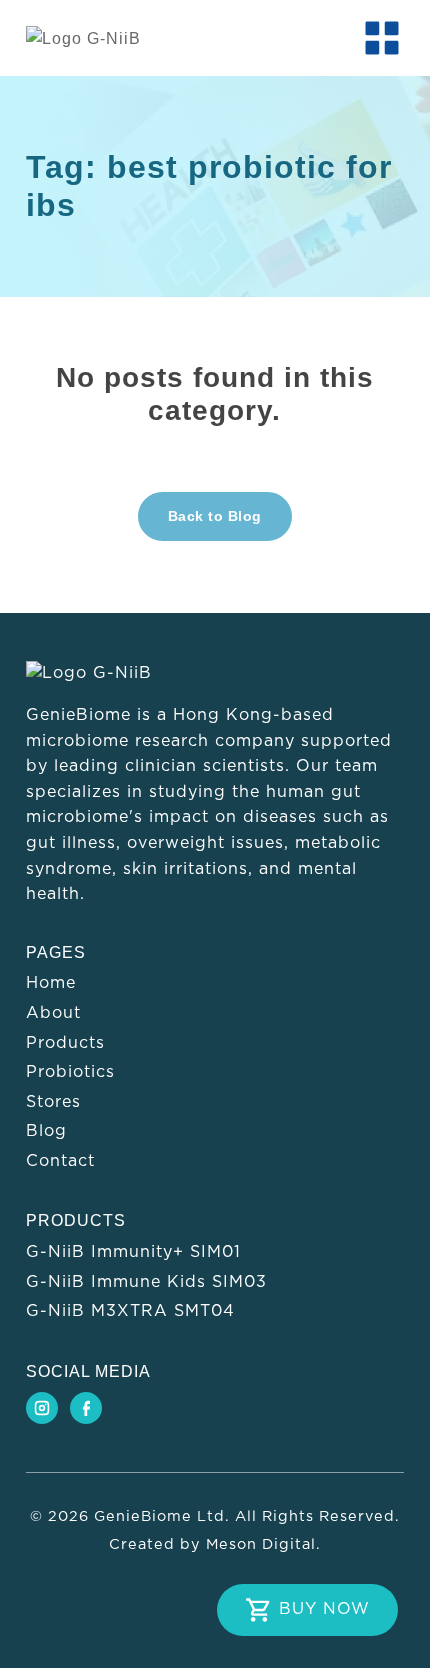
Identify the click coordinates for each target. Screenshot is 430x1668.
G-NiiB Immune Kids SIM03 (146, 1282)
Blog (46, 1131)
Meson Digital (261, 1544)
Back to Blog (215, 516)
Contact (60, 1161)
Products (65, 1043)
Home (51, 983)
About (53, 1013)
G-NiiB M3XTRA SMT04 (130, 1311)
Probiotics (70, 1072)
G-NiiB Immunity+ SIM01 (133, 1252)
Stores (53, 1102)
